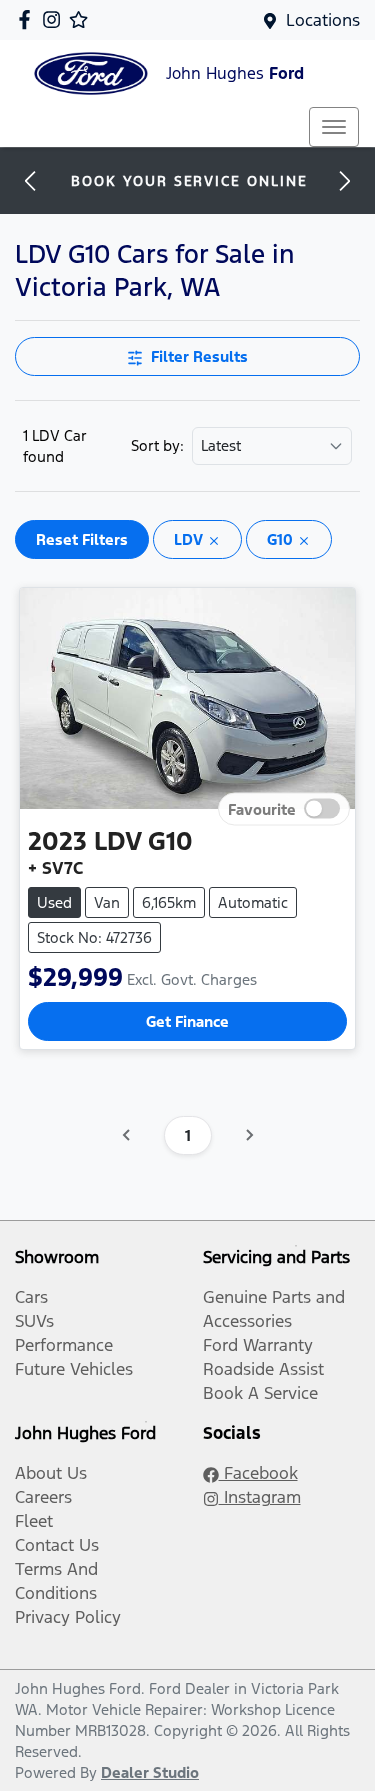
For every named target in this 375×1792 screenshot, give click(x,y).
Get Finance (187, 1021)
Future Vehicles (74, 1369)
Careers (43, 1497)
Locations (323, 20)
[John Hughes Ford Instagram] (55, 19)
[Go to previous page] (127, 1135)
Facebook (258, 1473)
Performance (64, 1345)
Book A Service (260, 1393)
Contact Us (57, 1545)
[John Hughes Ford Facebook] (28, 19)
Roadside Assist (263, 1369)
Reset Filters (82, 539)
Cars (31, 1297)
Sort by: (157, 446)
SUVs (34, 1321)
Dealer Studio (150, 1772)
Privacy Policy (68, 1617)
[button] (334, 127)
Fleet (34, 1521)
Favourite (262, 808)
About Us (51, 1473)
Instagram (260, 1497)
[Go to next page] (249, 1135)
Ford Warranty (258, 1345)
